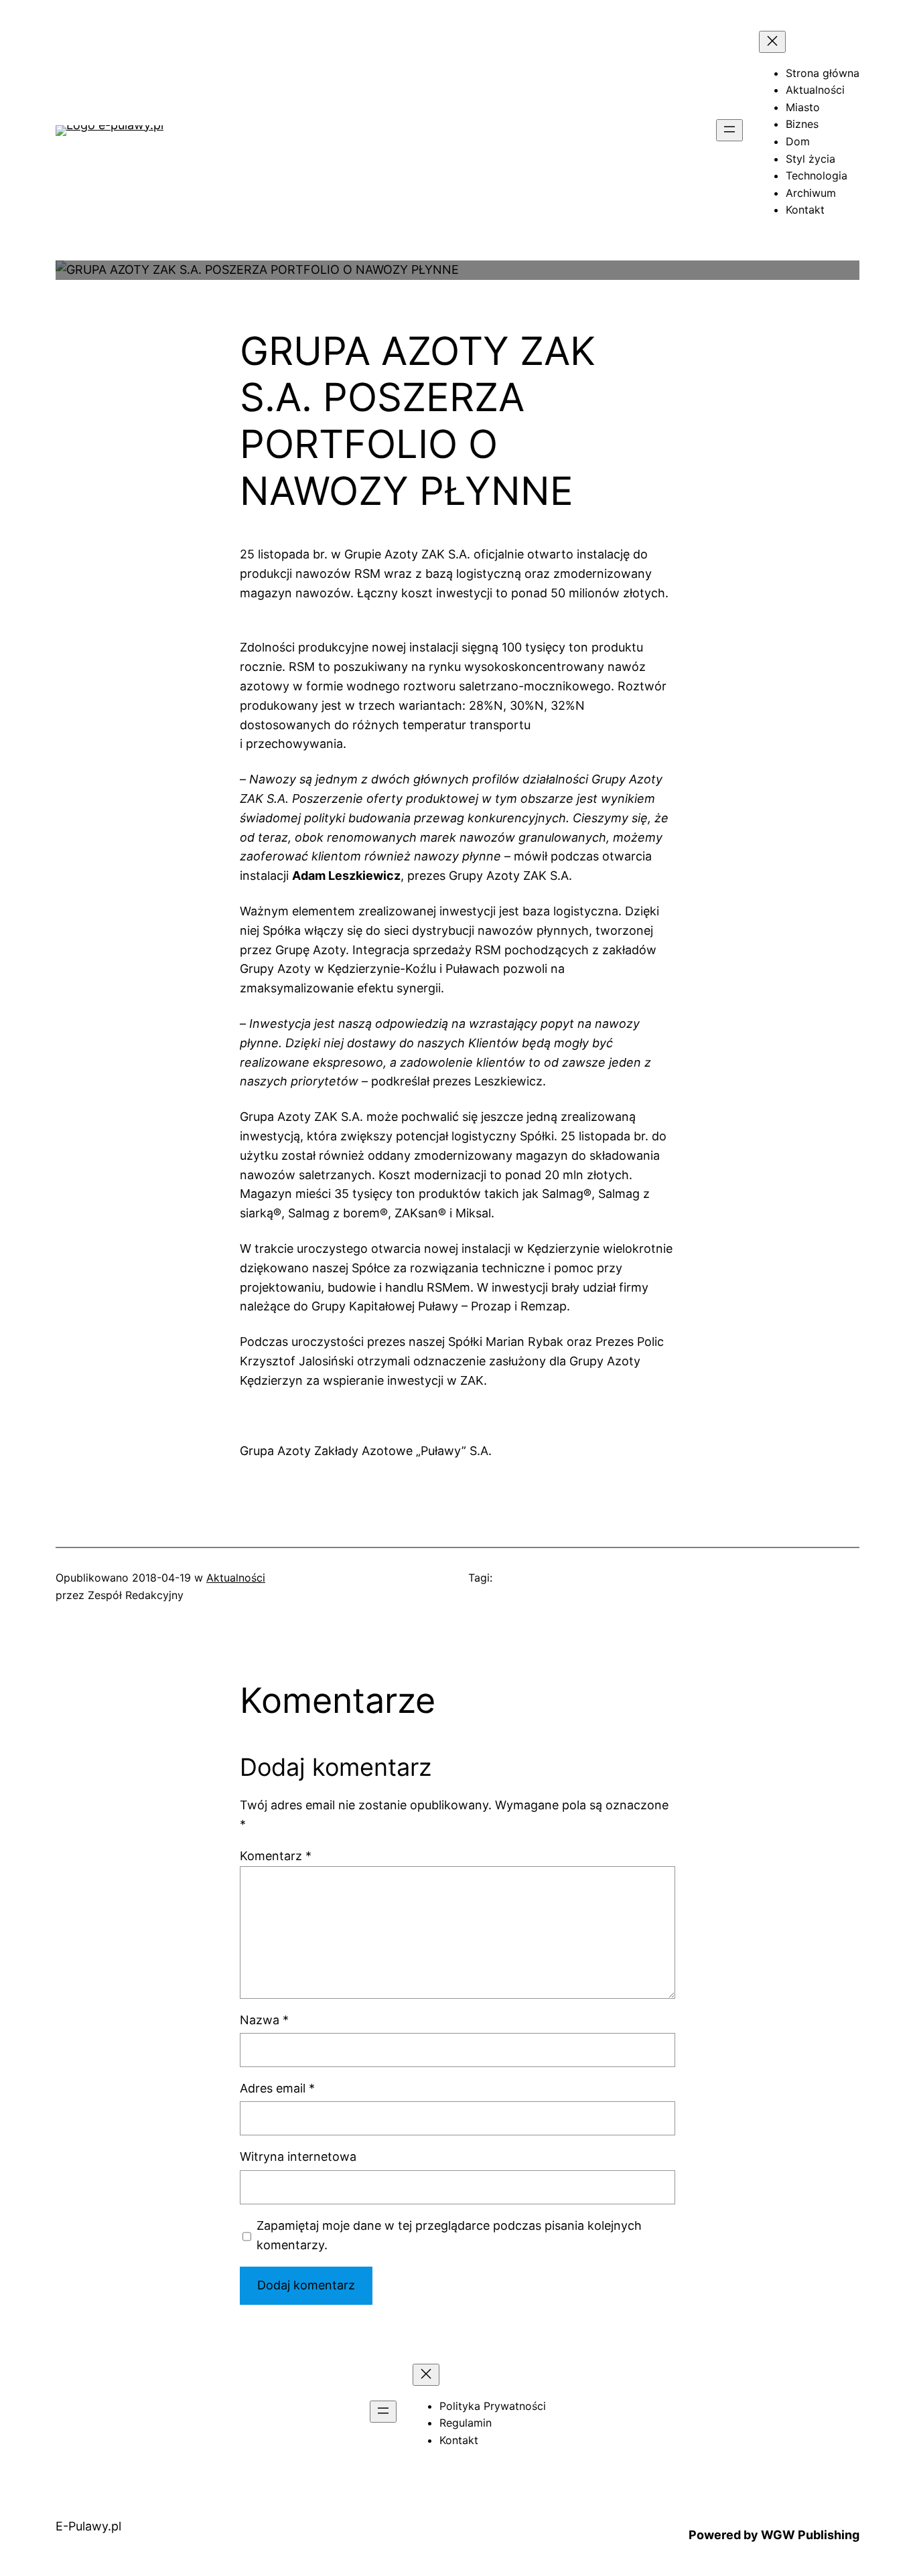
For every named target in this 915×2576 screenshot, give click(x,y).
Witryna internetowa (298, 2156)
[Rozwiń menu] (729, 130)
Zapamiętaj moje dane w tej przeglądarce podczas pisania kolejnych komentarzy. (449, 2235)
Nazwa (264, 2020)
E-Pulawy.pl (88, 2526)
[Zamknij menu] (772, 42)
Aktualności (236, 1578)
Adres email (277, 2088)
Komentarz (276, 1856)
